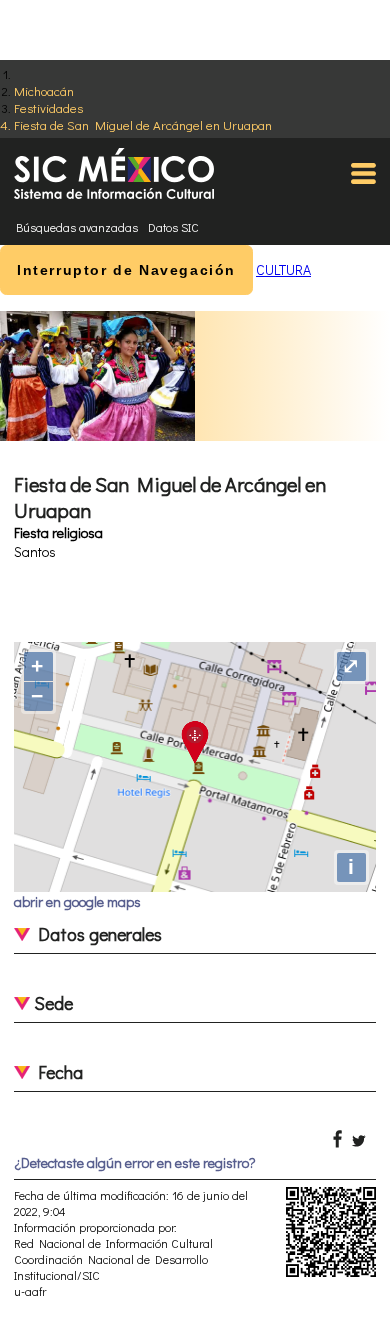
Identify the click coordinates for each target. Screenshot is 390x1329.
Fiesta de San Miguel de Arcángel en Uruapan (143, 124)
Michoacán (44, 90)
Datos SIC (173, 227)
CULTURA (283, 269)
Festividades (48, 107)
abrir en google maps (77, 901)
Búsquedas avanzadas (77, 227)
